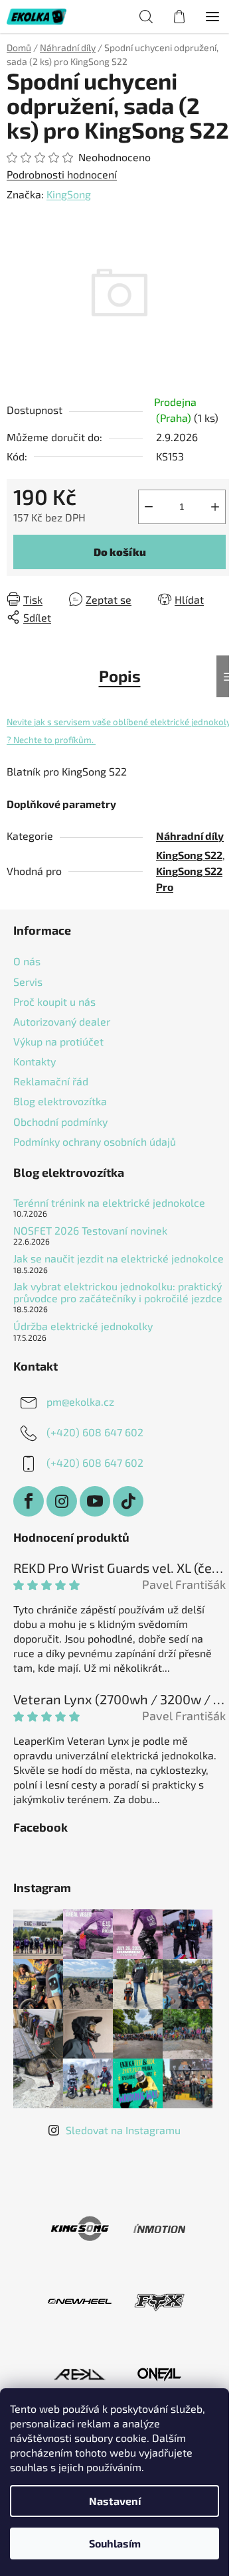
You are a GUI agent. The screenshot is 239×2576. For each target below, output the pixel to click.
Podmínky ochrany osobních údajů (95, 1141)
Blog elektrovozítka (60, 1101)
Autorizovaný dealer (62, 1021)
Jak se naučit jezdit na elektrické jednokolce (119, 1258)
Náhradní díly (190, 836)
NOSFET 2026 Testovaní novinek (90, 1231)
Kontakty (35, 1061)
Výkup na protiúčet (58, 1041)
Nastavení (115, 2501)
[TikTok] (128, 1501)
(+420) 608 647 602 (95, 1432)
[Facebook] (29, 1501)
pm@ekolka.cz (80, 1401)
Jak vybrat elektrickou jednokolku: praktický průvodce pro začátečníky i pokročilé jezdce (118, 1292)
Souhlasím (115, 2543)
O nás (27, 961)
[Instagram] (62, 1501)
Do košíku (120, 552)
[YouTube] (95, 1501)
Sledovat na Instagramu (123, 2130)
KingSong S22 (189, 855)
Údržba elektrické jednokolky (83, 1326)
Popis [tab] (120, 676)
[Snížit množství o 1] (149, 507)
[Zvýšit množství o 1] (215, 507)
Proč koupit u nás (54, 1001)
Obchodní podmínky (60, 1121)
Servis (28, 982)
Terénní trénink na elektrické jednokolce (109, 1203)
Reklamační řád (51, 1081)
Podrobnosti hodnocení (62, 174)
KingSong (69, 194)
